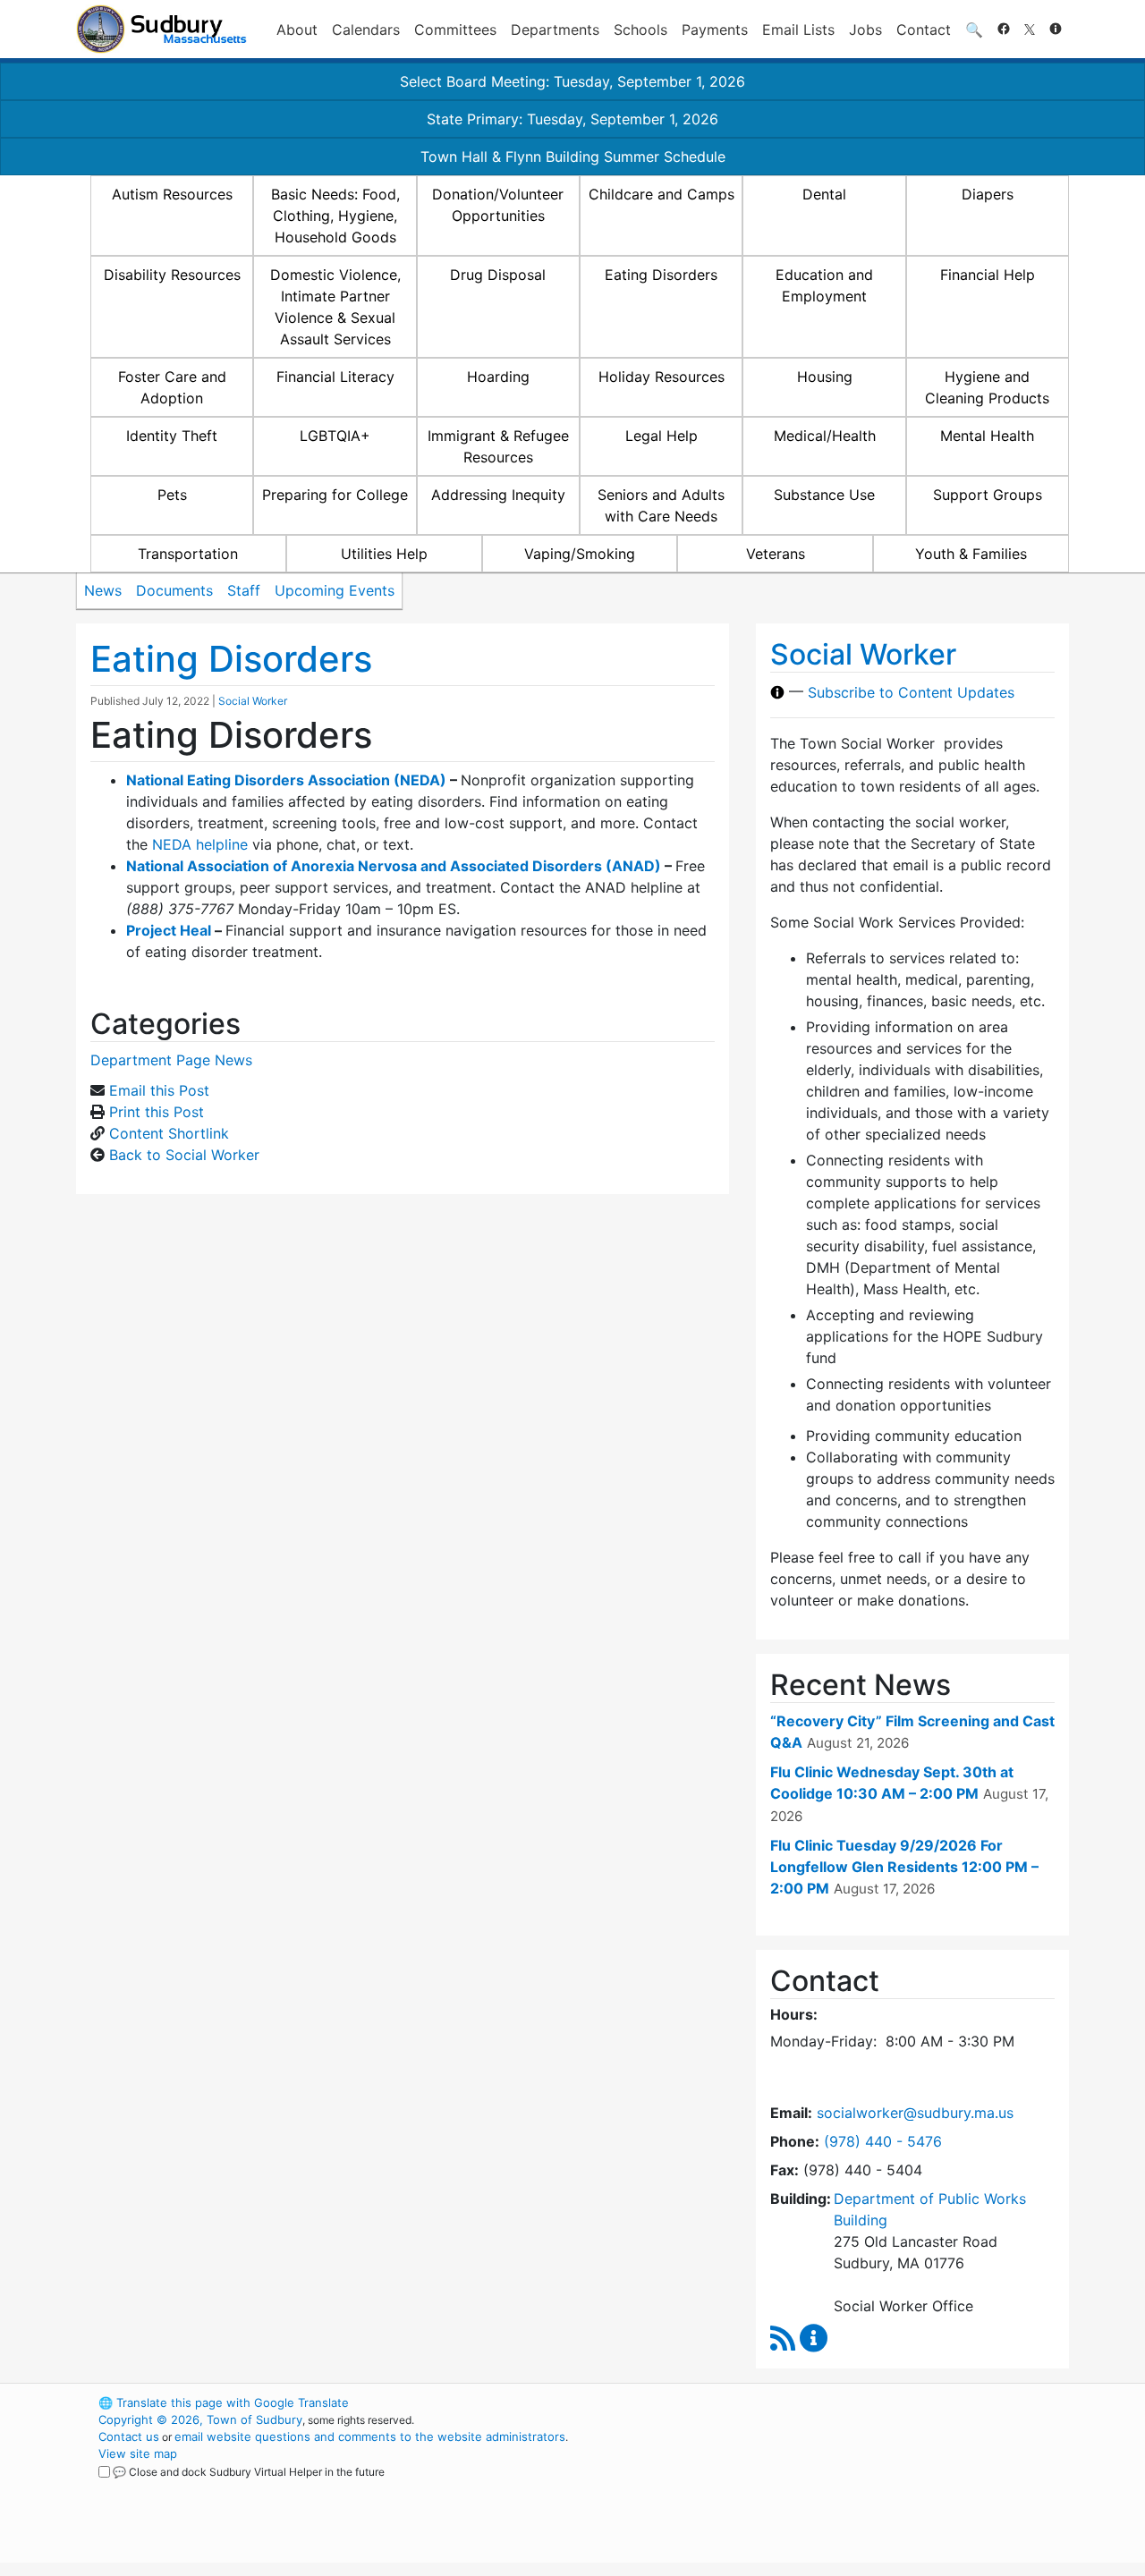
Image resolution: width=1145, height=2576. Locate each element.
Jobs (865, 30)
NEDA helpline (200, 844)
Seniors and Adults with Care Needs (661, 505)
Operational (859, 2487)
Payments (715, 30)
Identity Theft (172, 436)
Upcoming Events (335, 590)
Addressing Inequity (498, 495)
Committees (455, 30)
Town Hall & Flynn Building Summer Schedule (573, 157)
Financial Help (988, 275)
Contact (924, 30)
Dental (824, 194)
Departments (555, 30)
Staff (244, 590)
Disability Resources (172, 275)
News (103, 590)
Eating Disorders (661, 275)
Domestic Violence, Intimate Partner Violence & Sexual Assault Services (335, 307)
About (297, 30)
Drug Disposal (498, 275)
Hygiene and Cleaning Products (987, 387)
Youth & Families (971, 554)
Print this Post (157, 1112)
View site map (138, 2453)
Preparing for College (335, 495)
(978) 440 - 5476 (883, 2141)
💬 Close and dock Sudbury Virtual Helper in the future (249, 2472)
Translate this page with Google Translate (224, 2402)
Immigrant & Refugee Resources (498, 446)
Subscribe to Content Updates (911, 692)
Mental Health (987, 436)
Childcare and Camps (662, 194)
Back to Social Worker (184, 1155)
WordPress (828, 2402)
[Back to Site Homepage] (161, 29)
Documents (174, 590)
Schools (640, 30)
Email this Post (159, 1090)
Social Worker (253, 701)
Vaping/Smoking (580, 554)
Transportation (188, 554)
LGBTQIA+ (335, 436)
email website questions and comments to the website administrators (370, 2436)
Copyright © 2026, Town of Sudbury (200, 2419)
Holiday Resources (662, 377)
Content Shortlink (169, 1133)
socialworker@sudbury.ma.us (915, 2113)
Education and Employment (824, 285)
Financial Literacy (335, 377)
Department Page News (171, 1060)
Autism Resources (172, 194)
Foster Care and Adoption (172, 387)
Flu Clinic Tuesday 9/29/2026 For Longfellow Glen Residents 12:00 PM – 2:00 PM (904, 1867)
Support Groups (988, 495)
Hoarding (498, 377)
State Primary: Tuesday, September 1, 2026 (572, 119)
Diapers (988, 194)
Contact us (129, 2436)
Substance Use (824, 495)
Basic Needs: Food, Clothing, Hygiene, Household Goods (335, 216)
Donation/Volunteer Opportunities (498, 205)
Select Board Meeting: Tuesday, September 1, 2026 (572, 81)
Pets (172, 495)
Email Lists (798, 30)
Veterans (776, 554)
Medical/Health (825, 436)
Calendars (366, 30)
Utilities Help (384, 554)
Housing (825, 377)
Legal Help (662, 436)
